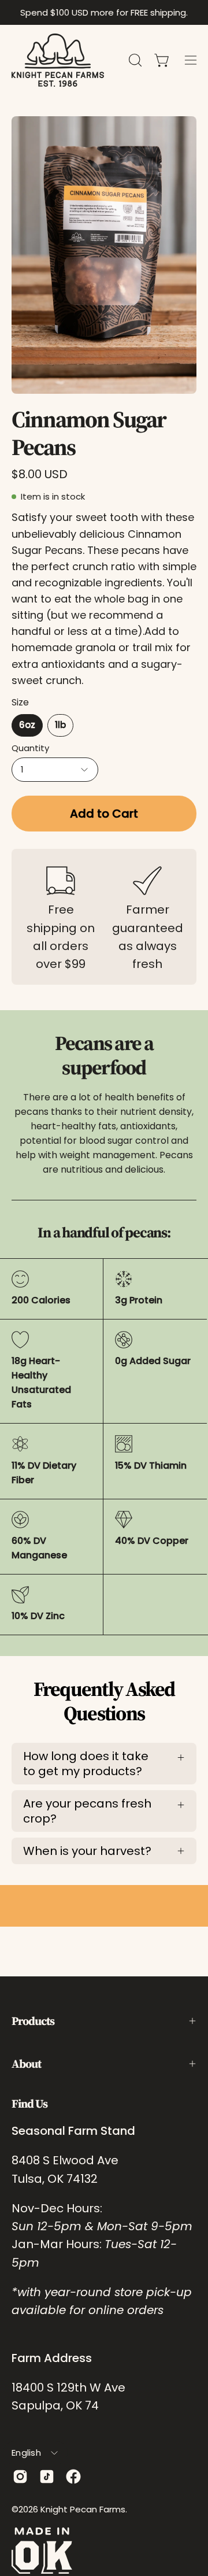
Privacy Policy (112, 2540)
